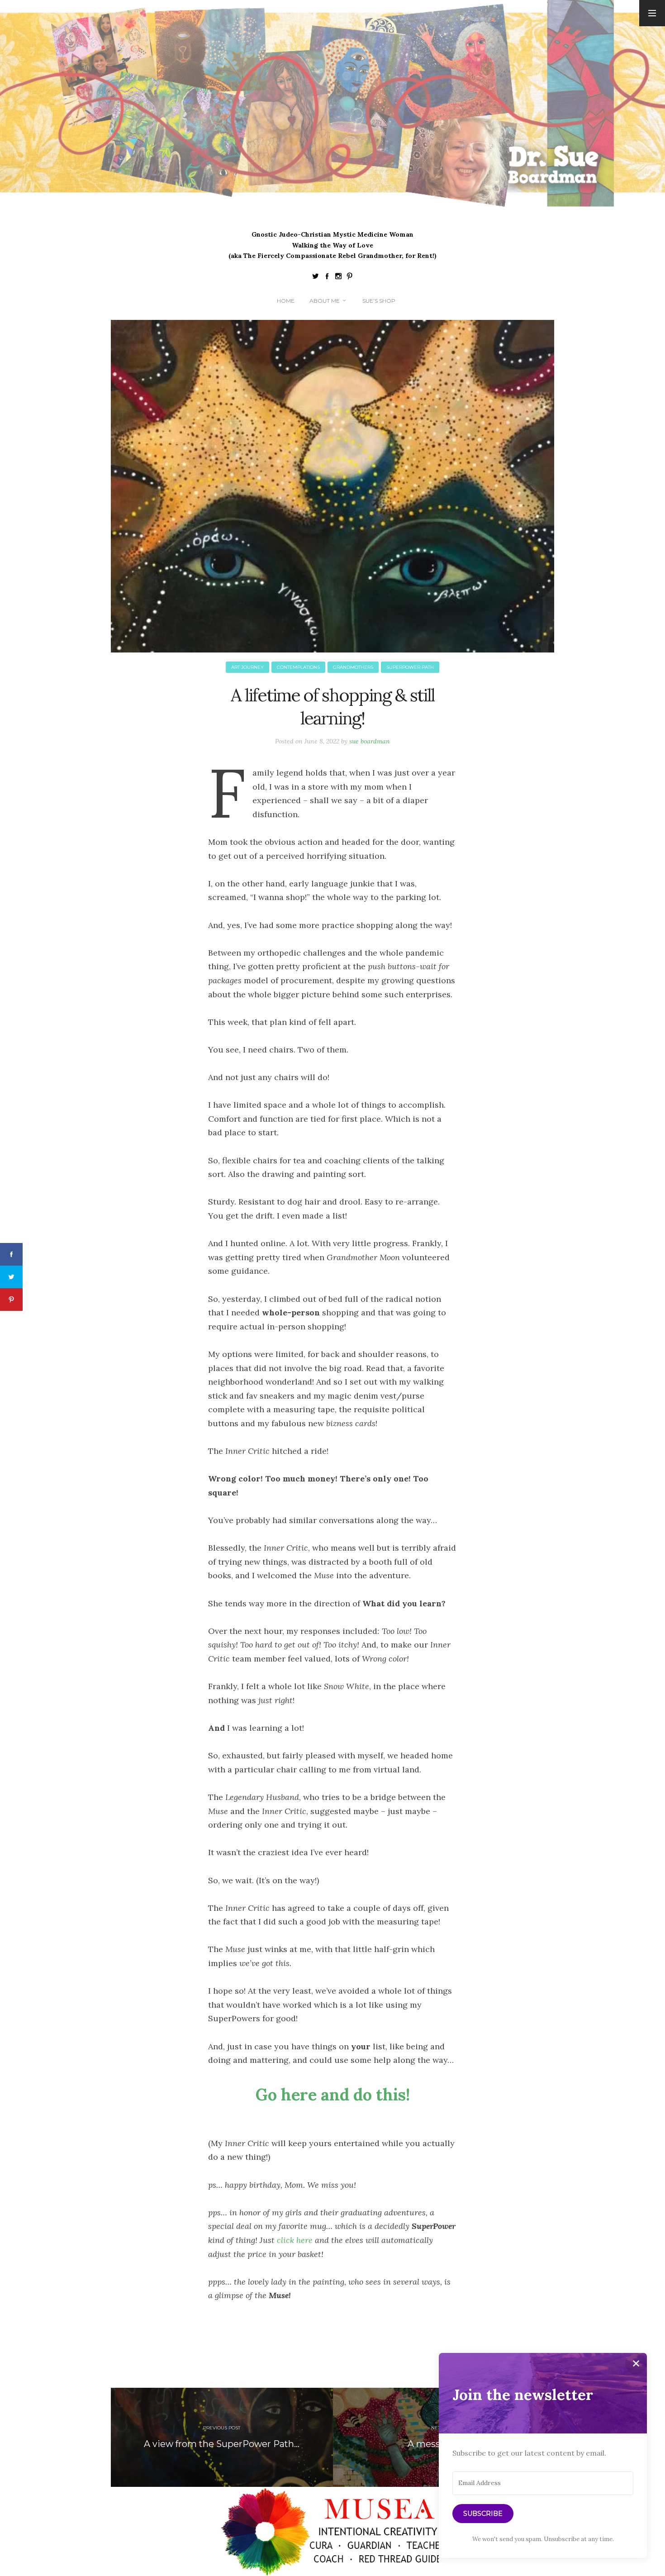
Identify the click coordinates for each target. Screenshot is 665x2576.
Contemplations (298, 667)
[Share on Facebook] (11, 1254)
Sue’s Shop (379, 301)
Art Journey (247, 667)
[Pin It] (11, 1300)
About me (325, 301)
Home (286, 301)
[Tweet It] (11, 1277)
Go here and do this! (333, 2095)
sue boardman (370, 741)
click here (295, 2240)
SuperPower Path (410, 667)
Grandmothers (353, 667)
